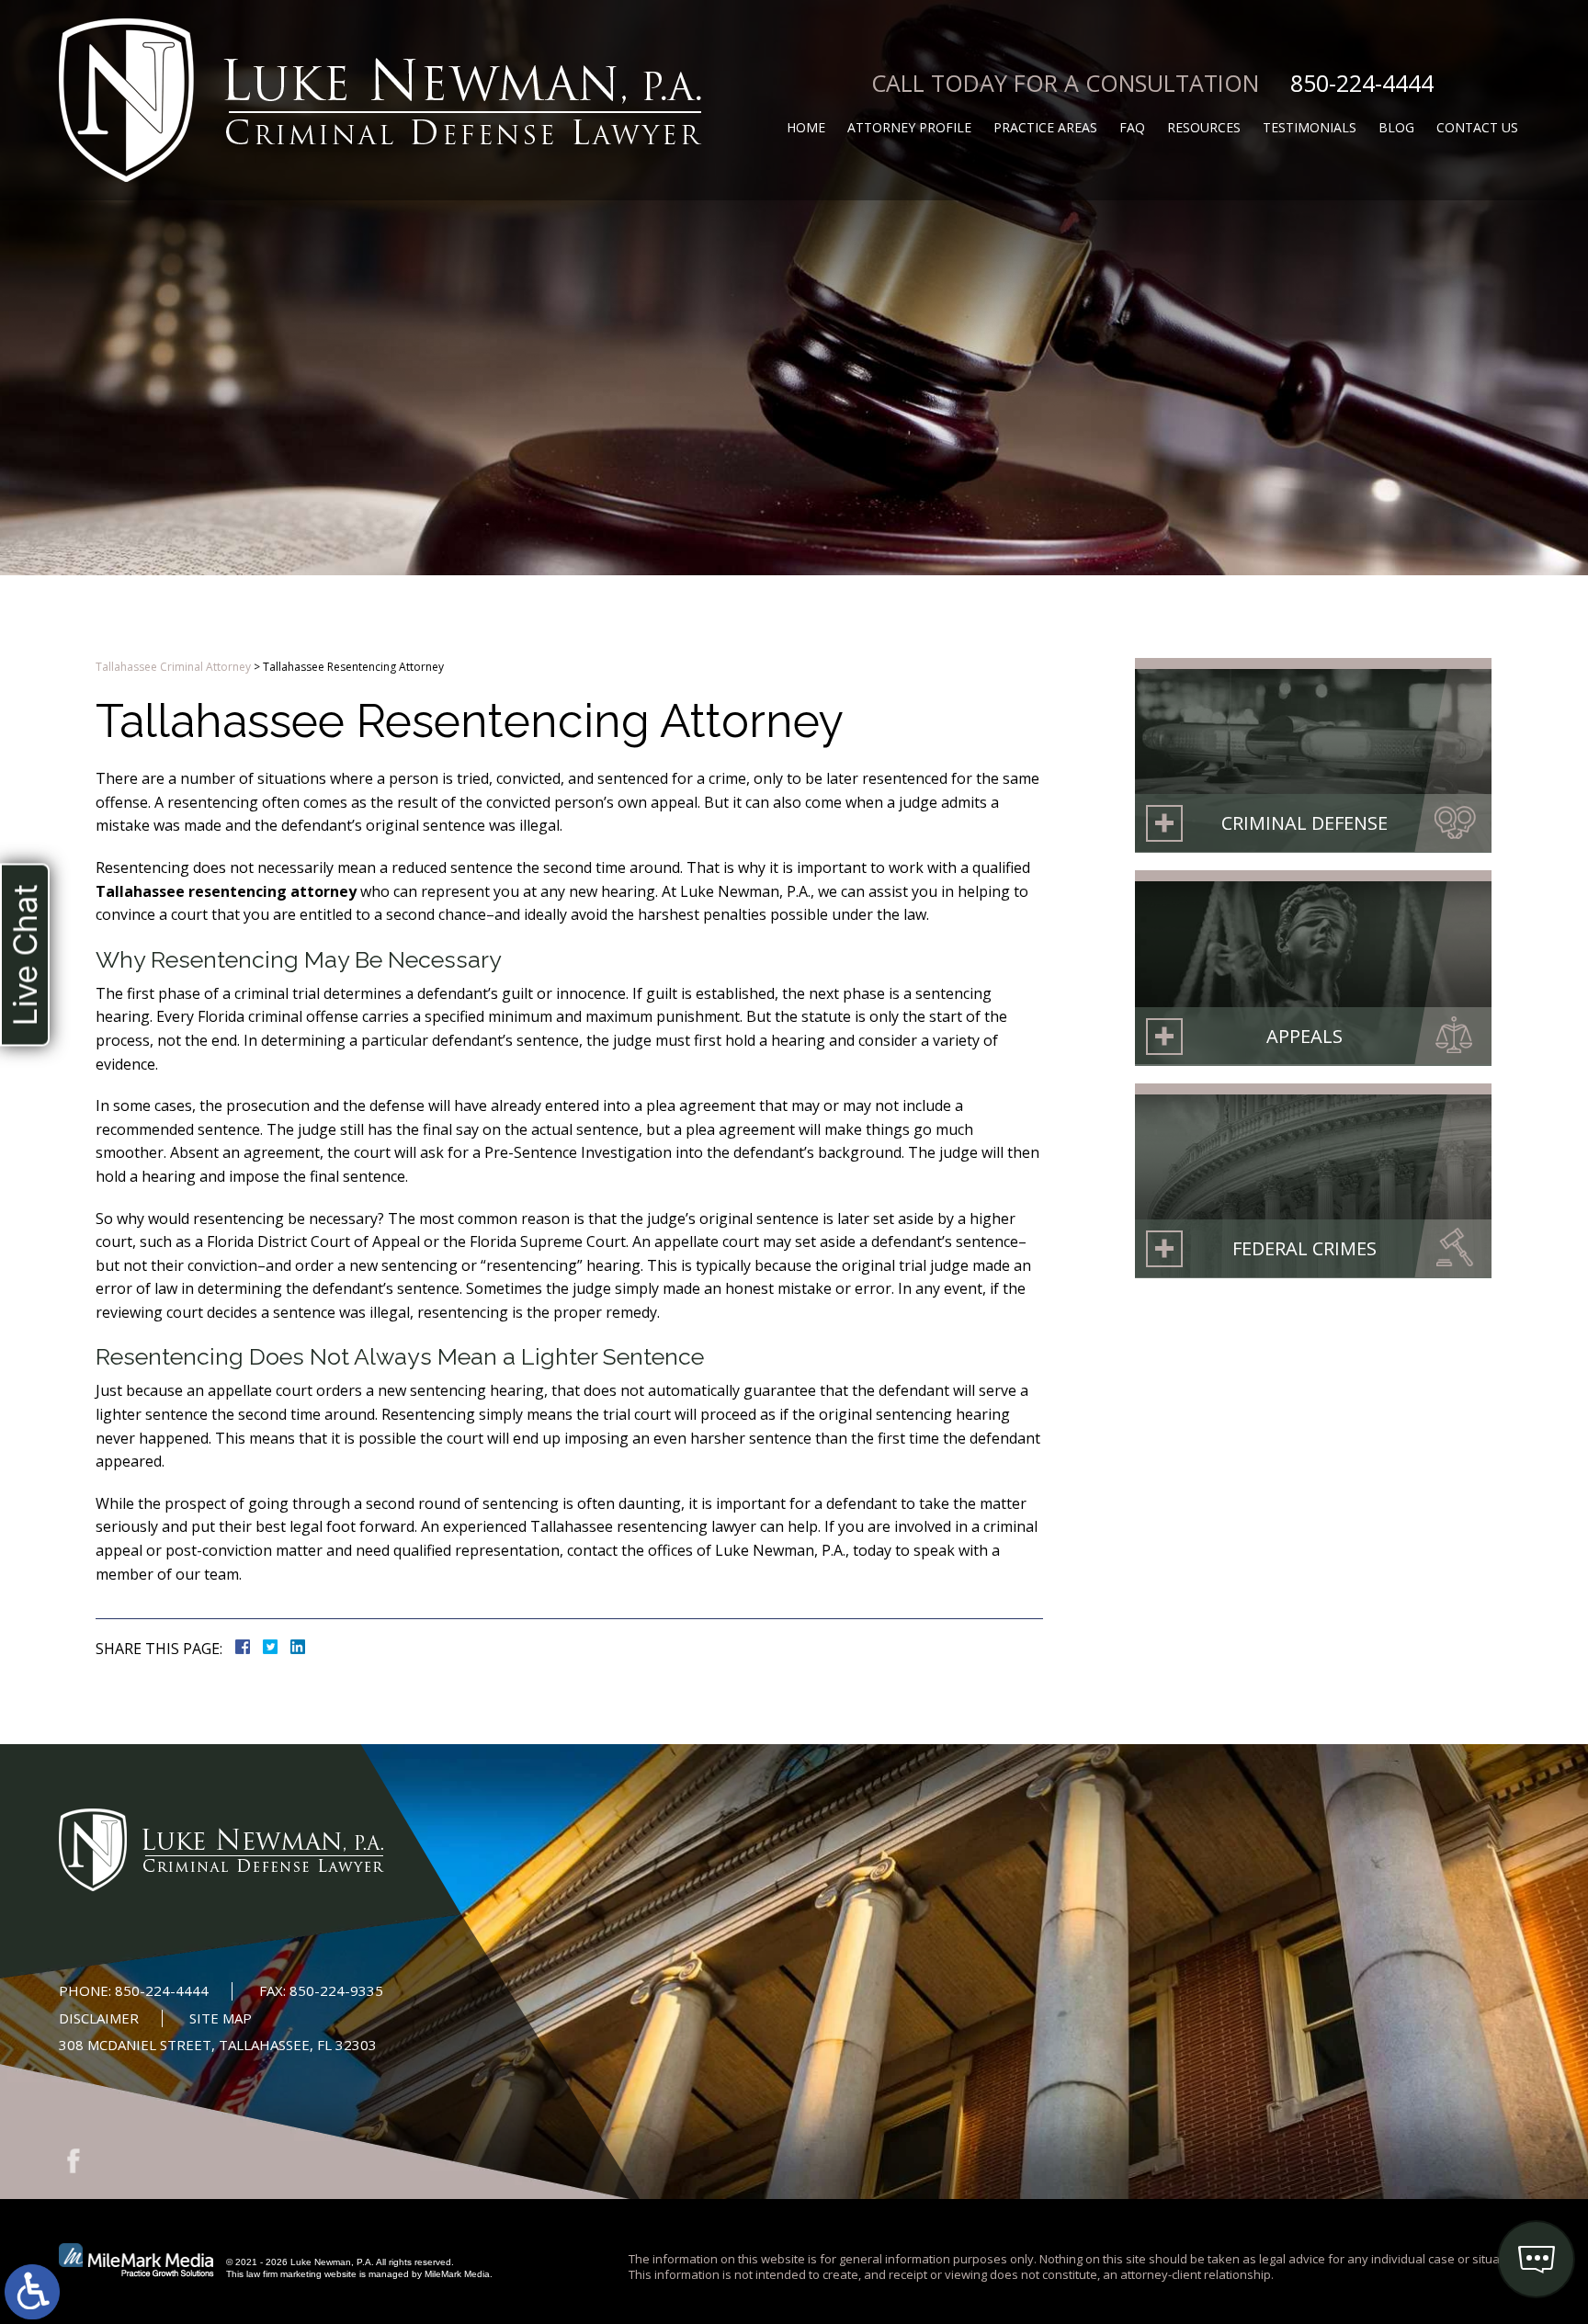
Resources (1204, 127)
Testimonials (1310, 127)
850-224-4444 (1362, 83)
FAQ (1132, 127)
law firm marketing (284, 2274)
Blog (1396, 127)
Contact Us (1477, 127)
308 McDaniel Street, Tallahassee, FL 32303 (218, 2045)
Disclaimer (99, 2018)
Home (806, 127)
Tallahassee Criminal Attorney (173, 667)
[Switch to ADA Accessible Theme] (32, 2292)
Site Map (221, 2018)
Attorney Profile (909, 127)
